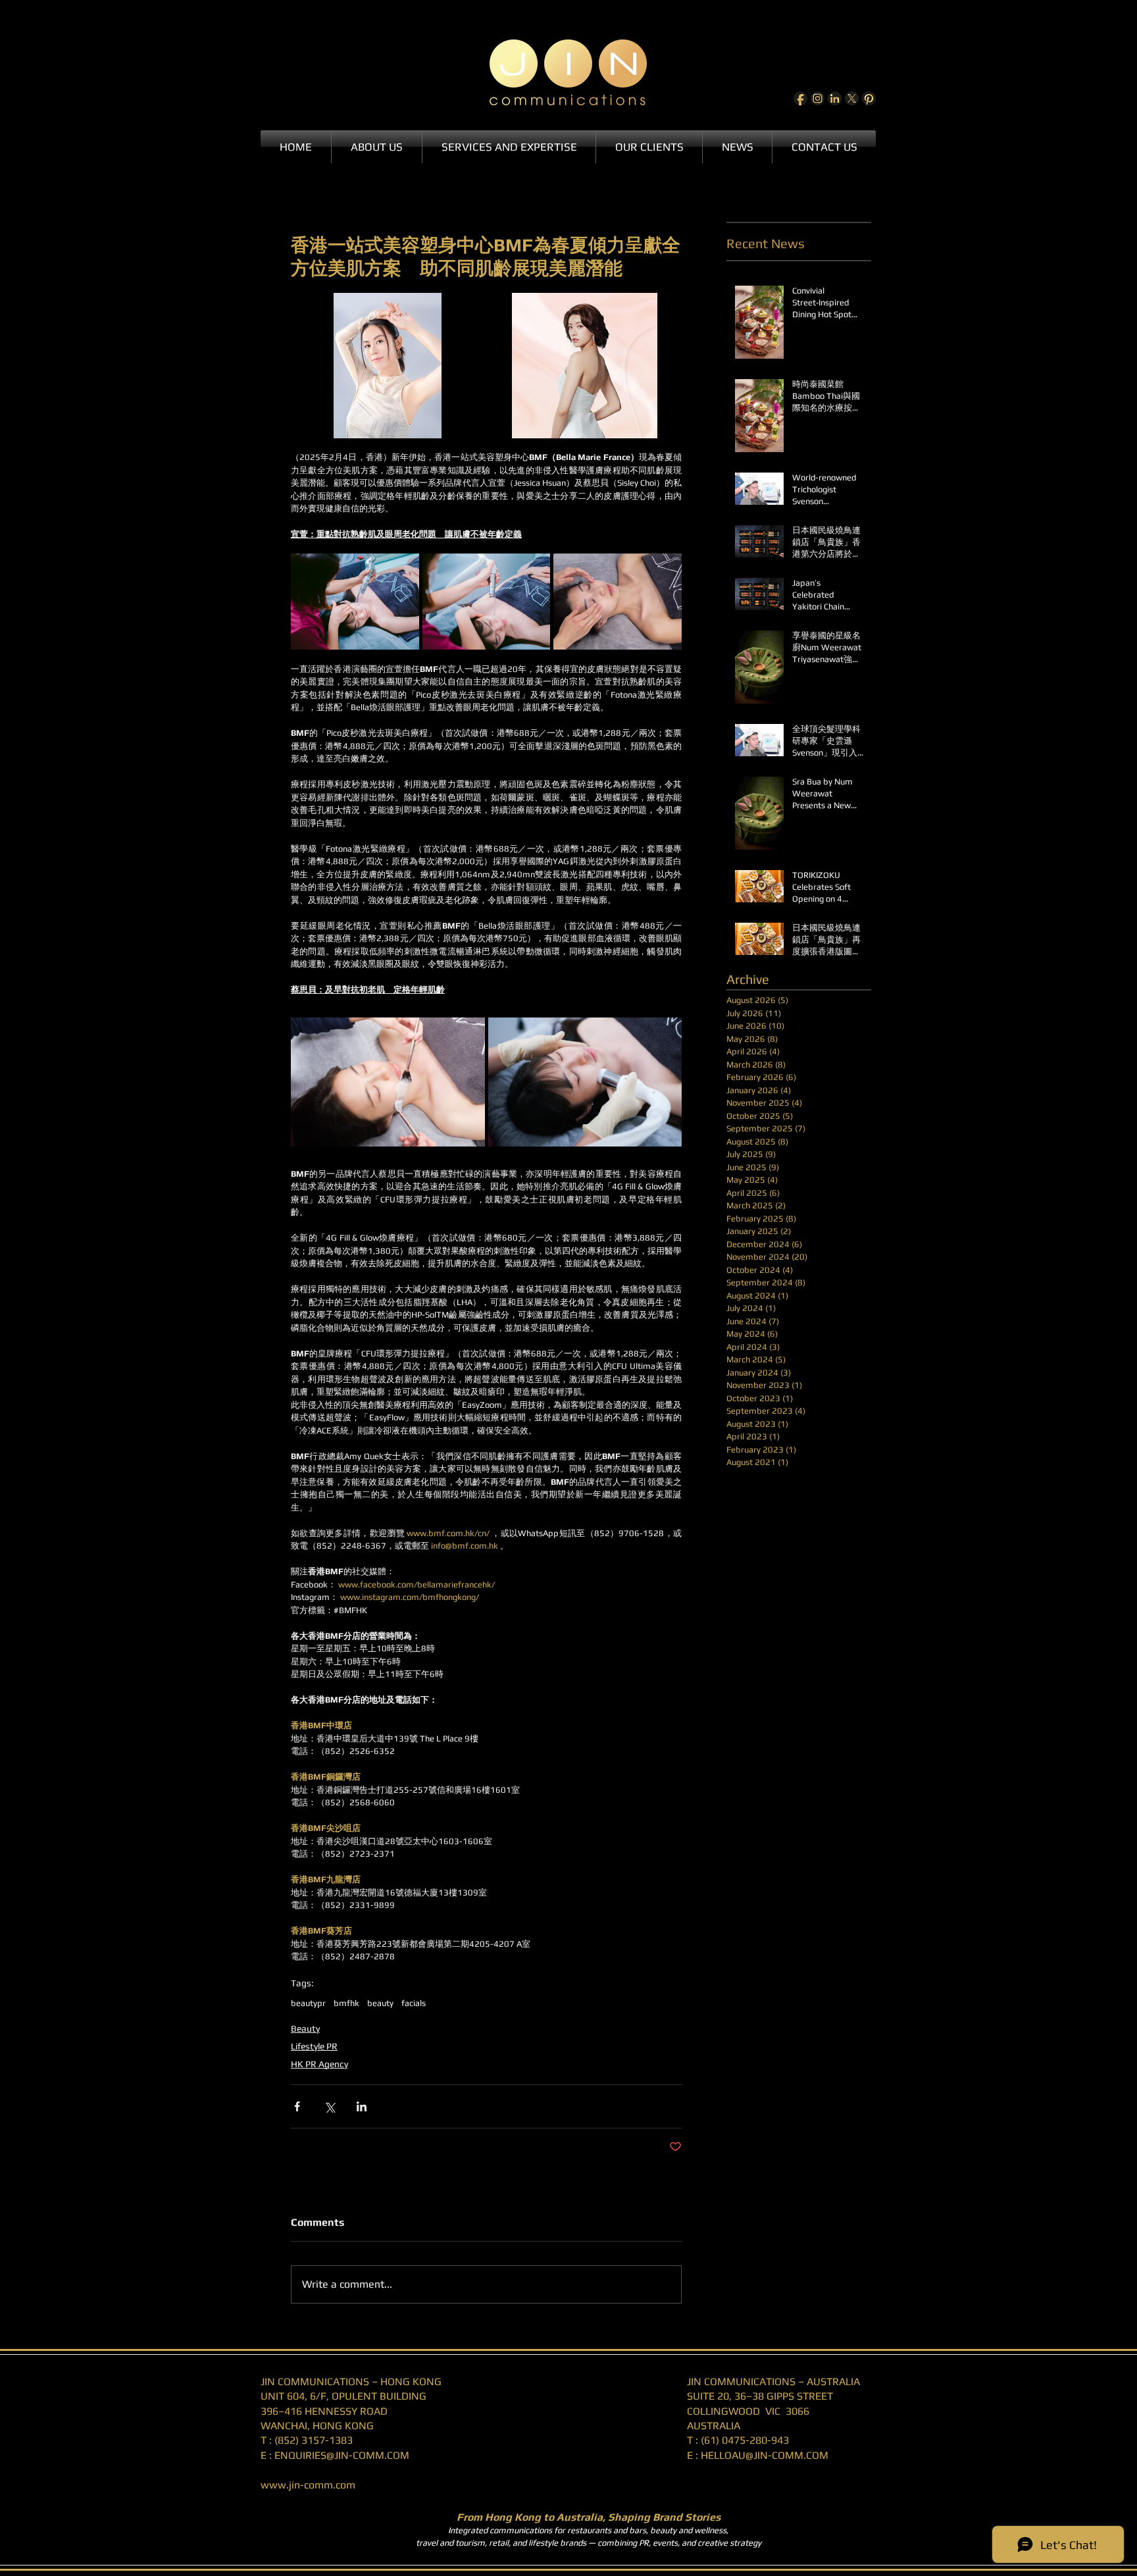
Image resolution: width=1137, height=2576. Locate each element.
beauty (380, 2003)
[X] (852, 98)
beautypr (308, 2003)
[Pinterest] (869, 98)
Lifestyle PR (314, 2046)
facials (414, 2003)
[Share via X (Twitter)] (329, 2106)
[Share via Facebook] (297, 2106)
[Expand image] (388, 366)
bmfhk (346, 2003)
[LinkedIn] (835, 98)
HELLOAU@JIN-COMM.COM (765, 2455)
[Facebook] (800, 98)
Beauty (305, 2028)
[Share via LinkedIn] (362, 2106)
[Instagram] (818, 98)
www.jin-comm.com (308, 2485)
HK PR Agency (319, 2064)
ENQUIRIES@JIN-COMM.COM (342, 2455)
